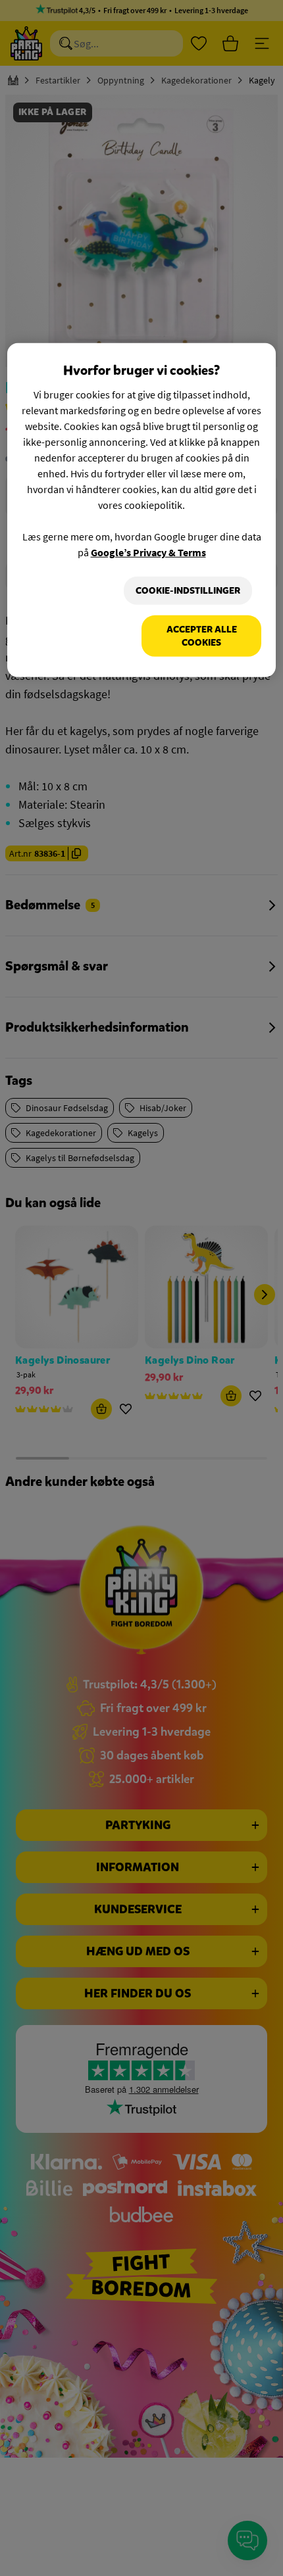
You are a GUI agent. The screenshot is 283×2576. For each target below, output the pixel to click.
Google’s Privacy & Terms (148, 552)
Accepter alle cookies (202, 636)
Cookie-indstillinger (188, 591)
